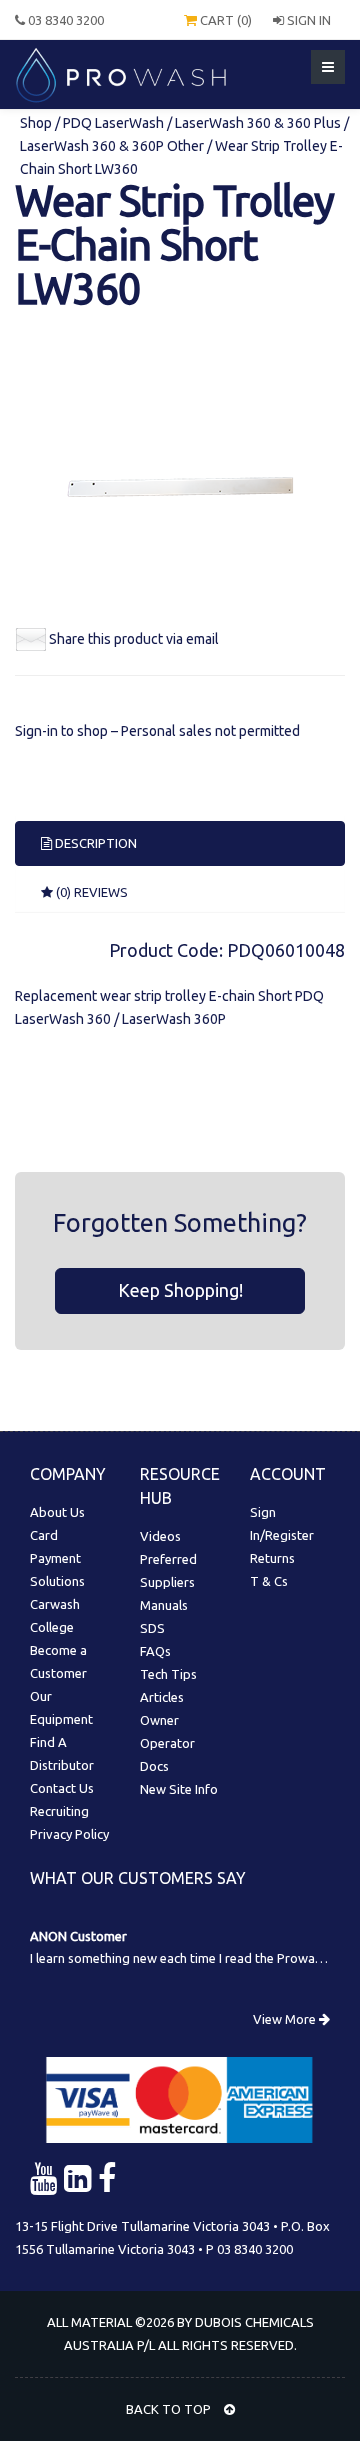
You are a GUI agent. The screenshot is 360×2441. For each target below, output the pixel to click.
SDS (152, 1628)
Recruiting (59, 1811)
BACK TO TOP (170, 2409)
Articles (162, 1697)
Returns (272, 1558)
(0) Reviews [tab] (90, 892)
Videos (160, 1536)
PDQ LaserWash (113, 123)
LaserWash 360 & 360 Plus (258, 123)
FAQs (155, 1651)
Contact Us (62, 1788)
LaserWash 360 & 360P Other (112, 146)
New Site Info (179, 1789)
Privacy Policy (69, 1834)
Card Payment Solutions (57, 1558)
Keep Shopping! (180, 1290)
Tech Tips (168, 1674)
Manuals (164, 1605)
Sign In (307, 20)
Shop (37, 123)
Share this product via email (134, 639)
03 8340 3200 (64, 20)
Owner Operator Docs (167, 1743)
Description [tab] (94, 843)
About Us (57, 1512)
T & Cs (269, 1581)
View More (286, 2019)
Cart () (224, 20)
